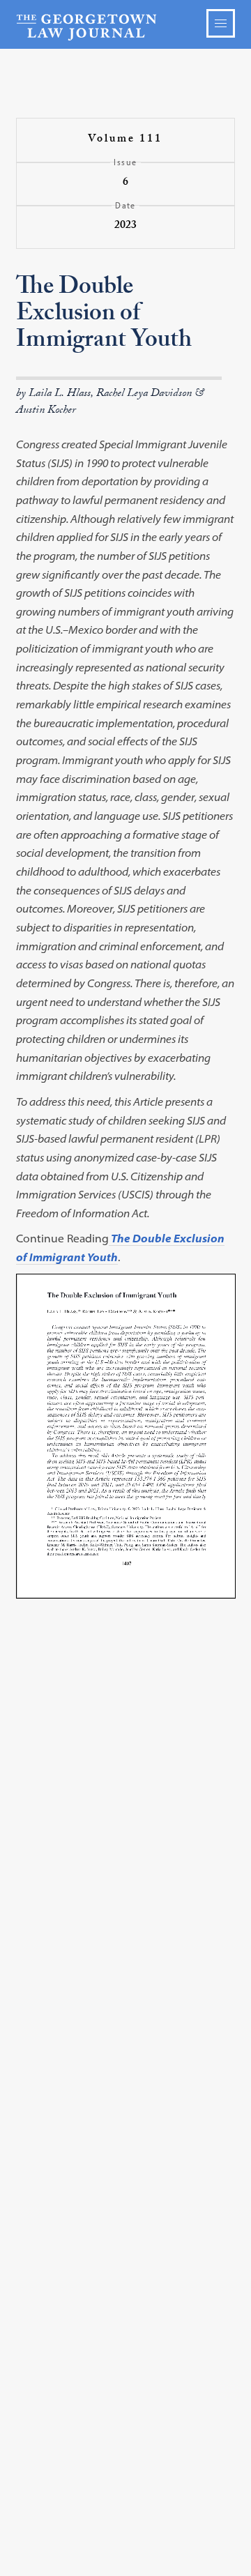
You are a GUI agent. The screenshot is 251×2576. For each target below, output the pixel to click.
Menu (221, 23)
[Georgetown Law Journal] (125, 26)
